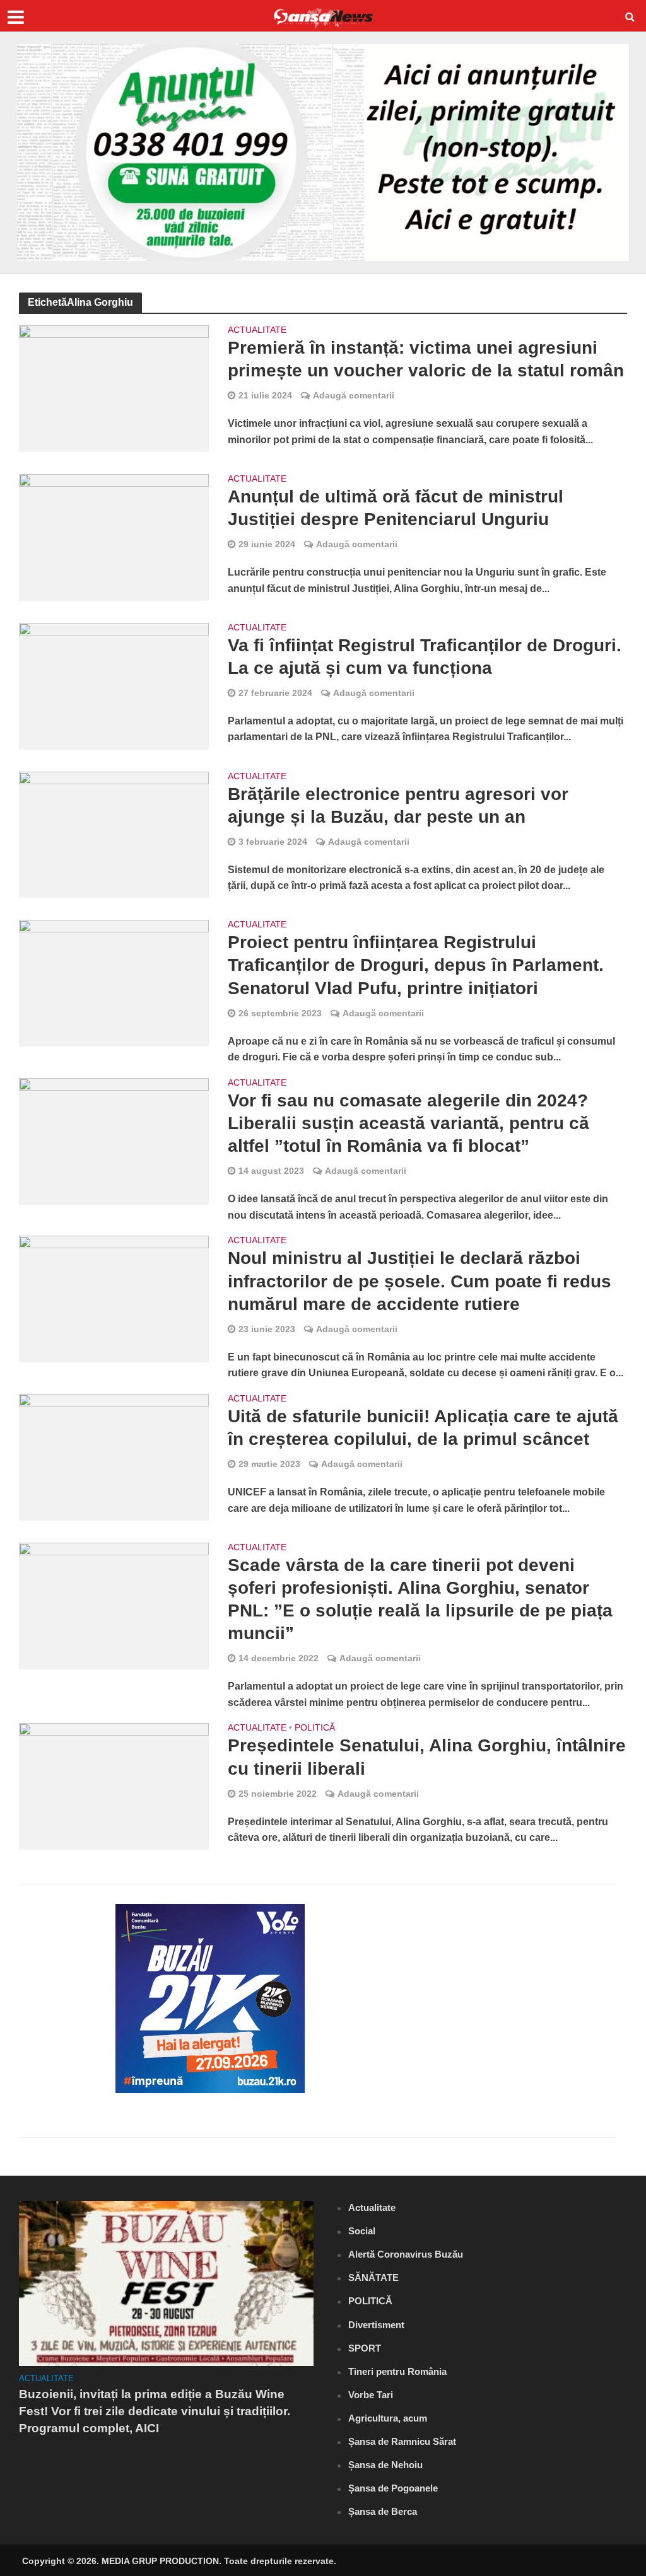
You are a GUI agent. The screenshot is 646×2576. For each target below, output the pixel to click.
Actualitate (257, 330)
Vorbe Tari (371, 2395)
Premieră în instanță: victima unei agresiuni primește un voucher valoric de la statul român (426, 359)
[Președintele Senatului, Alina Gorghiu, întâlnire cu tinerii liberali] (114, 1786)
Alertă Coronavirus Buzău (406, 2254)
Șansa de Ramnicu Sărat (402, 2441)
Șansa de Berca (383, 2511)
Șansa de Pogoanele (393, 2488)
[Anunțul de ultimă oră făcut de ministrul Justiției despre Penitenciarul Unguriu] (114, 536)
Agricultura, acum (388, 2418)
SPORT (365, 2348)
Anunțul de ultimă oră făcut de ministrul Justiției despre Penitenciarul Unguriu (396, 508)
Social (362, 2231)
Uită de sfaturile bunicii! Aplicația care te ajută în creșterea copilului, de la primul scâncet (423, 1428)
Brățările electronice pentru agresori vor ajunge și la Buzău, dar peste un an (398, 805)
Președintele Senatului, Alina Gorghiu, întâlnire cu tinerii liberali (427, 1757)
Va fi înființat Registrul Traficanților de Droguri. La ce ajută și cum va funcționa (425, 657)
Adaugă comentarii (354, 395)
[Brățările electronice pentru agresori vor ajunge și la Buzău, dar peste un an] (114, 834)
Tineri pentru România (397, 2371)
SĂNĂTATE (373, 2277)
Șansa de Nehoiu (385, 2465)
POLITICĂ (315, 1728)
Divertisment (376, 2325)
